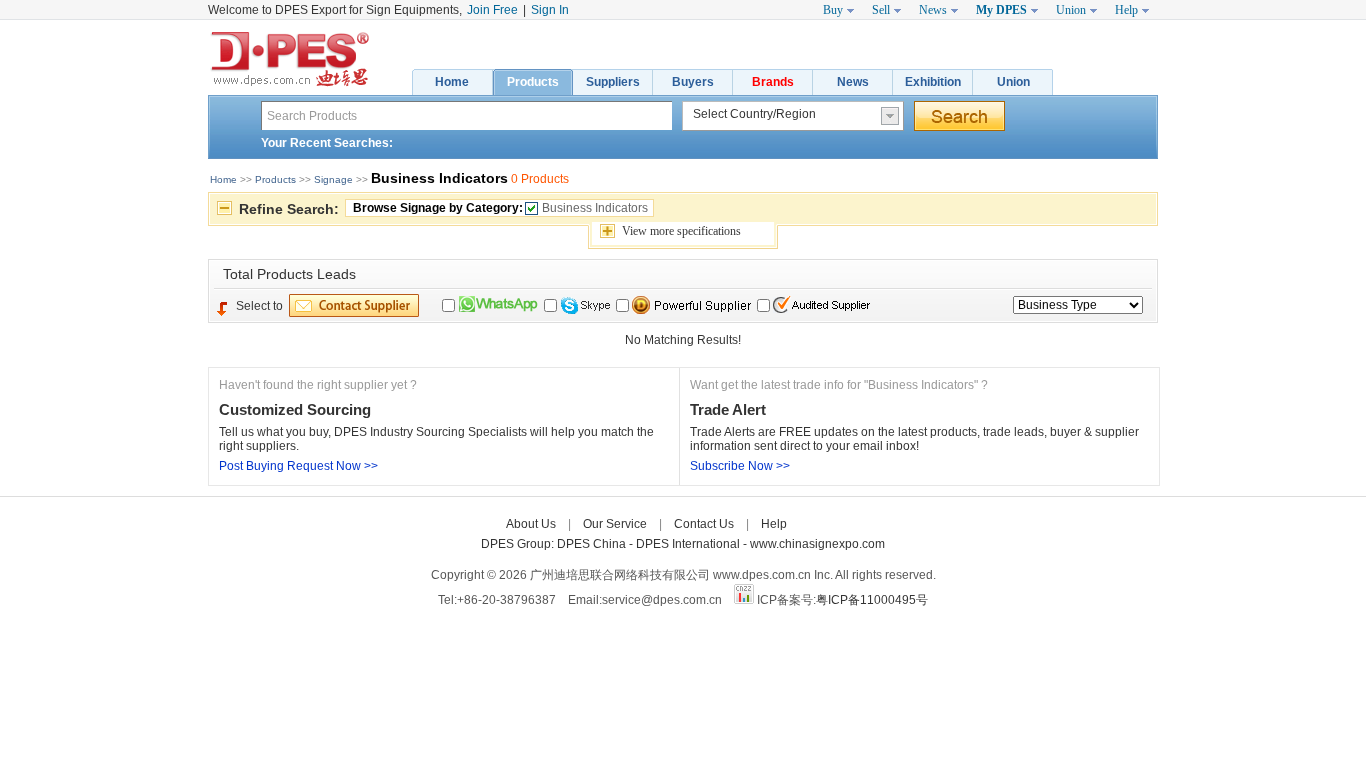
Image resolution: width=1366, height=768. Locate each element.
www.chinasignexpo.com (817, 544)
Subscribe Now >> (740, 466)
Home (452, 82)
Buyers (693, 82)
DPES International (689, 544)
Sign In (550, 10)
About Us (531, 524)
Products (533, 82)
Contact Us (704, 524)
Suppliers (613, 82)
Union (1013, 82)
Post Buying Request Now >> (298, 466)
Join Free (492, 10)
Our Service (615, 524)
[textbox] (466, 115)
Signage (333, 179)
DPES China (593, 544)
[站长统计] (744, 600)
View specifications (681, 231)
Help (774, 524)
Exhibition (933, 82)
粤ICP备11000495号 (872, 600)
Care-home (830, 524)
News (853, 82)
